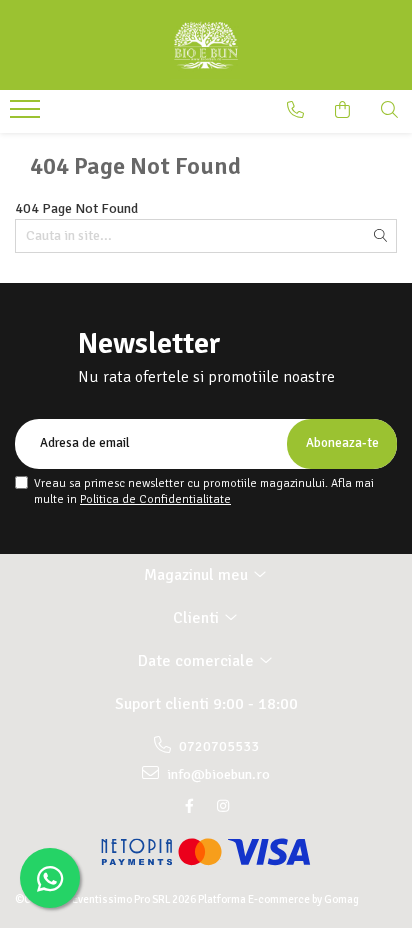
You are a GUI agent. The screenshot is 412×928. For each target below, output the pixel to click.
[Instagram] (223, 806)
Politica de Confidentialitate (155, 499)
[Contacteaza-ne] (295, 110)
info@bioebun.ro (217, 774)
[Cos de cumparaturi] (342, 110)
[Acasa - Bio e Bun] (206, 45)
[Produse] (27, 115)
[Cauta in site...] (389, 110)
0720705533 (217, 746)
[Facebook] (189, 806)
